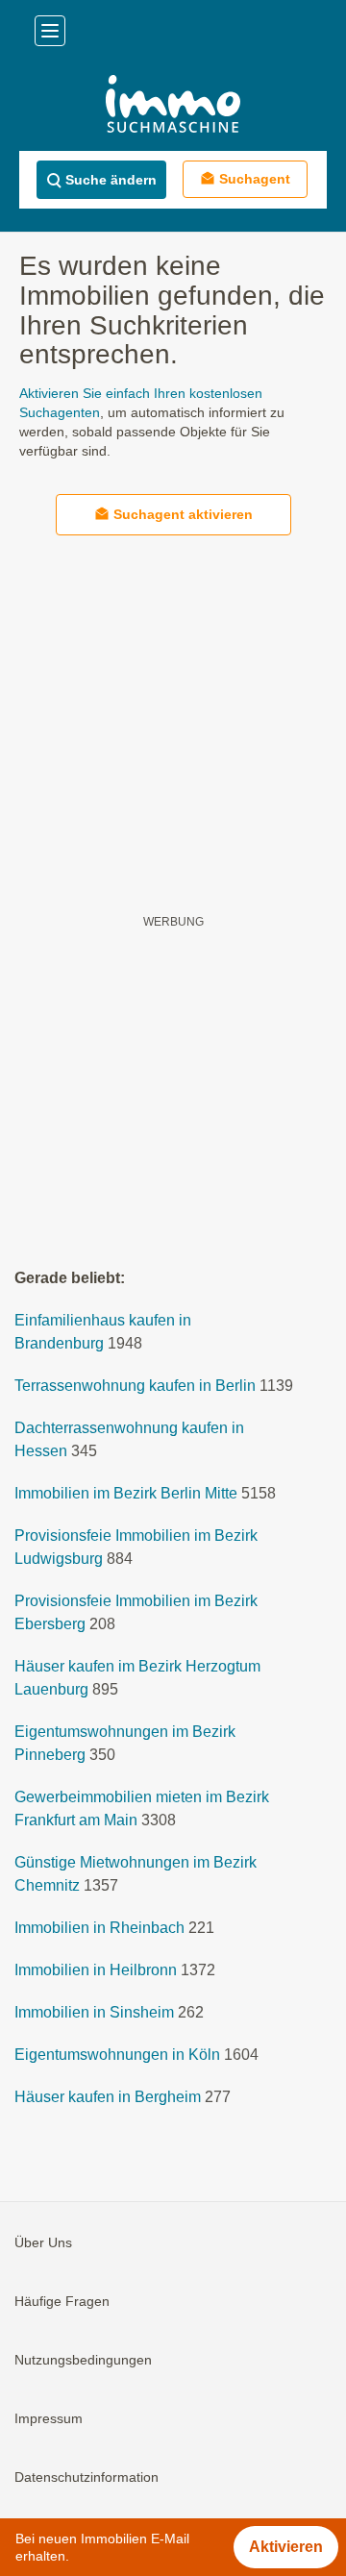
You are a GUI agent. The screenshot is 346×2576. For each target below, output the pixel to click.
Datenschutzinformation (86, 2477)
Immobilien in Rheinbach (99, 1928)
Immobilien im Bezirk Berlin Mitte (126, 1493)
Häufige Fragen (62, 2301)
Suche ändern (111, 180)
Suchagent (255, 179)
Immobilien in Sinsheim (94, 2012)
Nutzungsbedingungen (83, 2360)
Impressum (49, 2418)
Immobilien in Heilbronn (96, 1970)
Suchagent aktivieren (183, 514)
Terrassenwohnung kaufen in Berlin (135, 1386)
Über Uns (43, 2242)
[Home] (173, 106)
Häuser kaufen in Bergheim (108, 2097)
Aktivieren (286, 2547)
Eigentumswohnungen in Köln (117, 2055)
